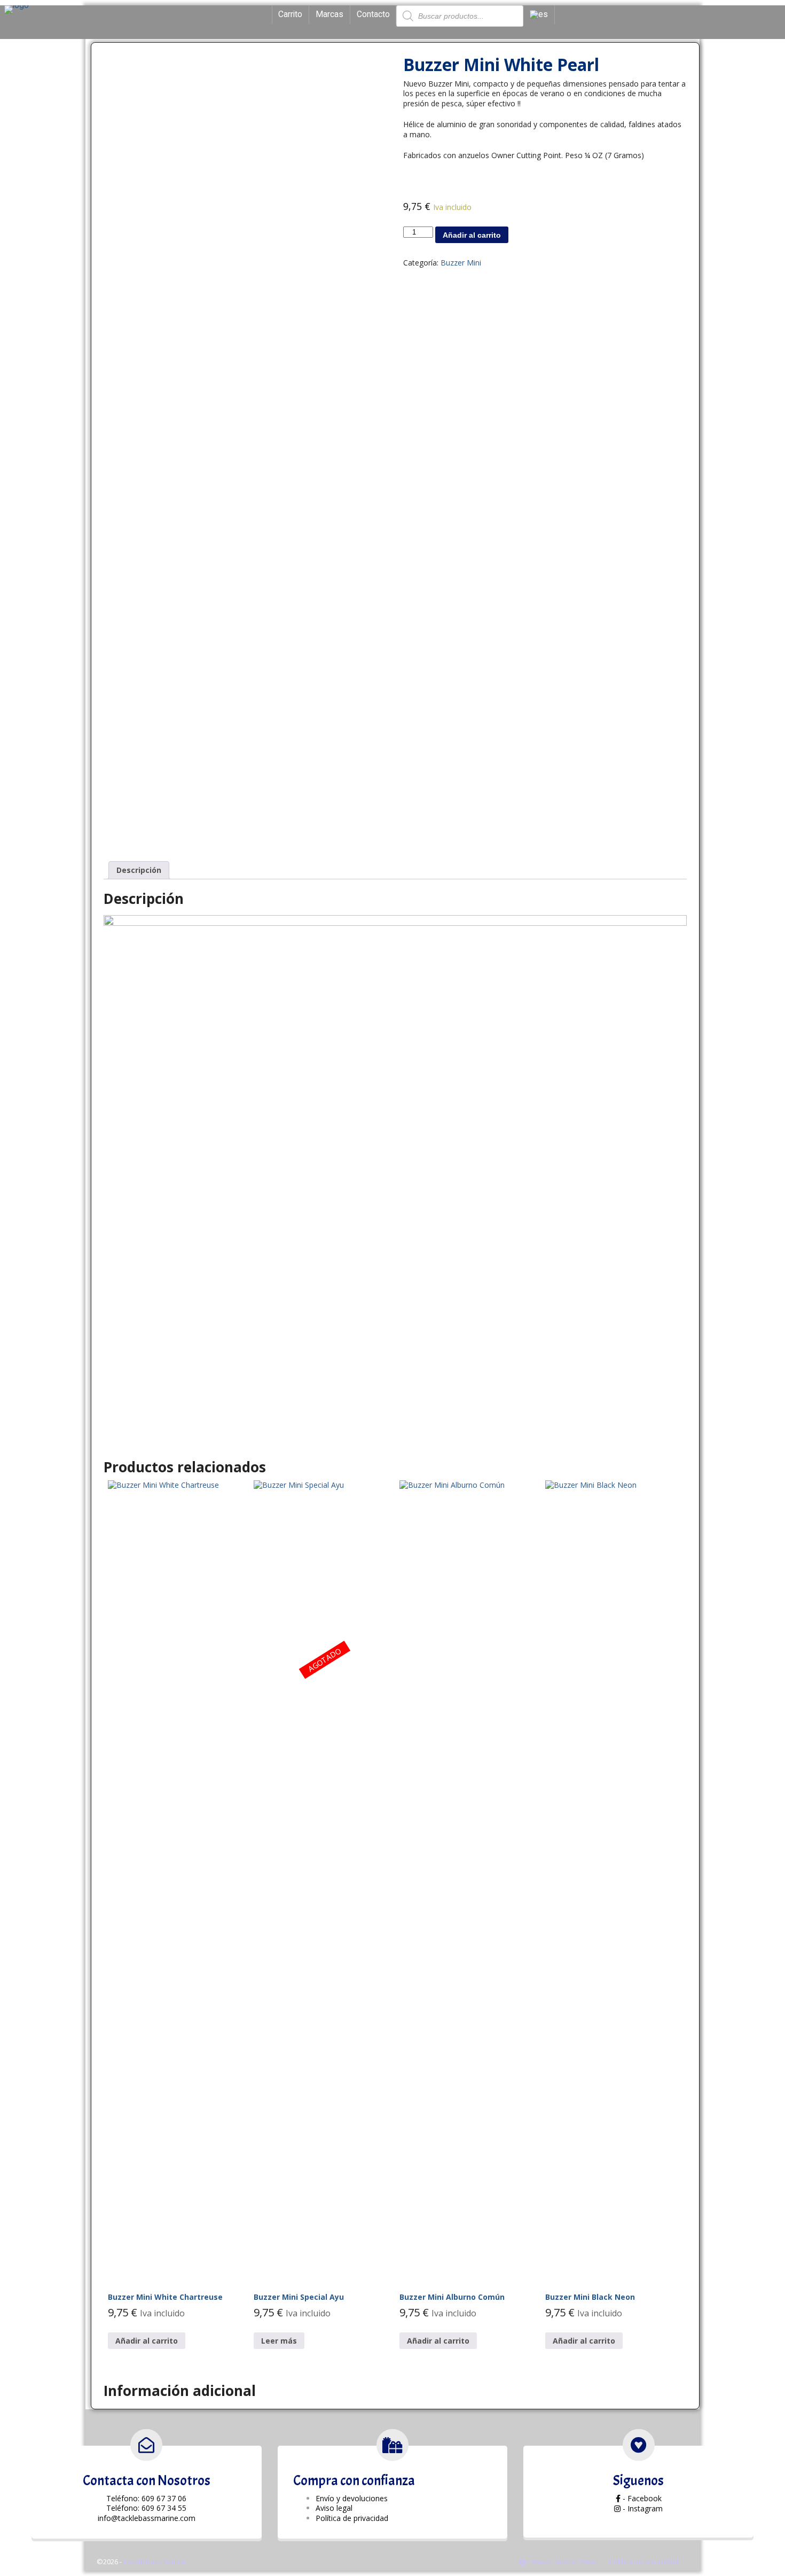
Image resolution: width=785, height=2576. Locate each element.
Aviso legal (334, 2508)
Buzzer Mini (461, 263)
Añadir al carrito (472, 235)
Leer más (279, 2341)
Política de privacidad (644, 2562)
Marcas (329, 14)
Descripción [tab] (139, 870)
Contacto (373, 14)
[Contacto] (146, 2445)
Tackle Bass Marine (155, 2562)
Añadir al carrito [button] (147, 2341)
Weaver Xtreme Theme (564, 2562)
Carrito (290, 14)
